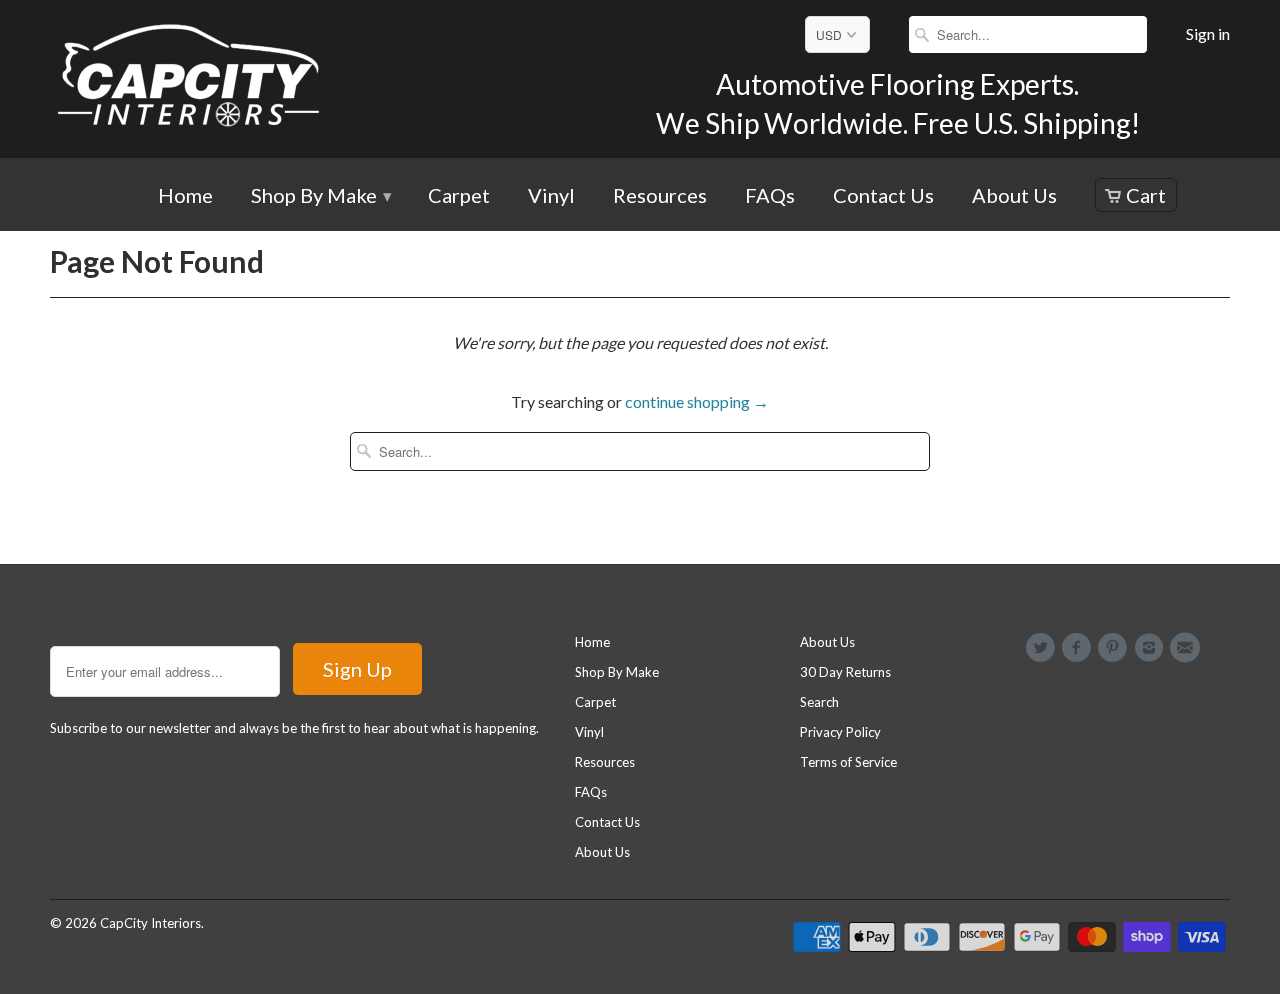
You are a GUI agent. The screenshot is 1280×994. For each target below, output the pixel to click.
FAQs (770, 196)
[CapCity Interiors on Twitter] (1043, 648)
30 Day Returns (845, 672)
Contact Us (883, 196)
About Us (1014, 196)
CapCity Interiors (150, 923)
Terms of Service (848, 762)
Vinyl (551, 196)
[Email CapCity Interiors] (1188, 648)
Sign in (1208, 34)
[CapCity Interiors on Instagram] (1152, 648)
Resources (660, 196)
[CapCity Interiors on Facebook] (1079, 648)
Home (185, 196)
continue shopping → (697, 401)
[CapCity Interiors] (190, 79)
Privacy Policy (840, 732)
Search (819, 702)
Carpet (459, 196)
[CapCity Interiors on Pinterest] (1116, 648)
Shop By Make (320, 196)
